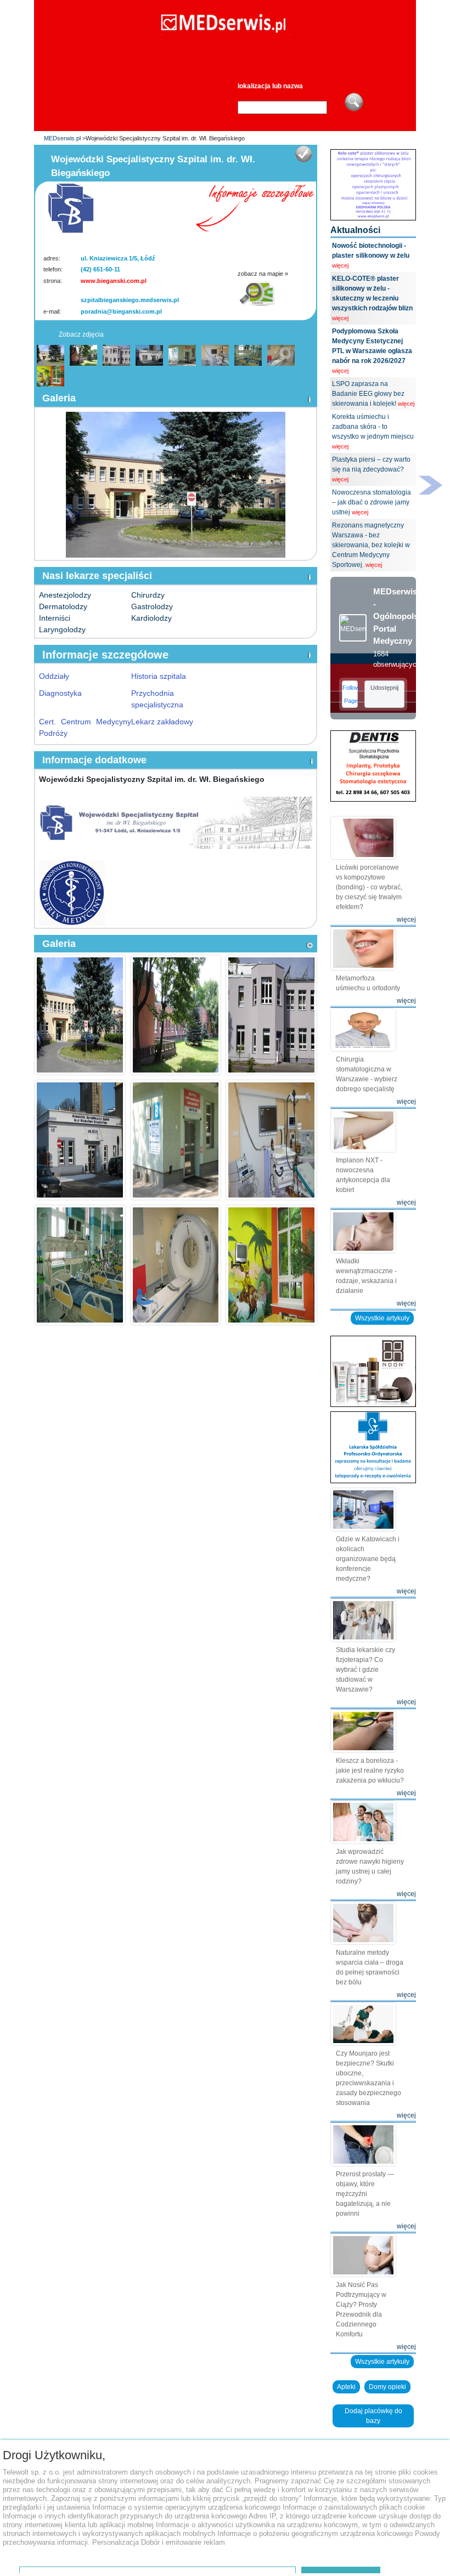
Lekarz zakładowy (162, 722)
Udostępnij (384, 688)
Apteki (346, 2387)
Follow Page (350, 694)
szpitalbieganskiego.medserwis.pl (130, 300)
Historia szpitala (159, 676)
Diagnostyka (60, 693)
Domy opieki (387, 2387)
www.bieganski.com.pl (114, 281)
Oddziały (54, 676)
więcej (340, 265)
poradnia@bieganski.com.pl (121, 311)
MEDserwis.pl (62, 138)
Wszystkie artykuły (382, 1318)
